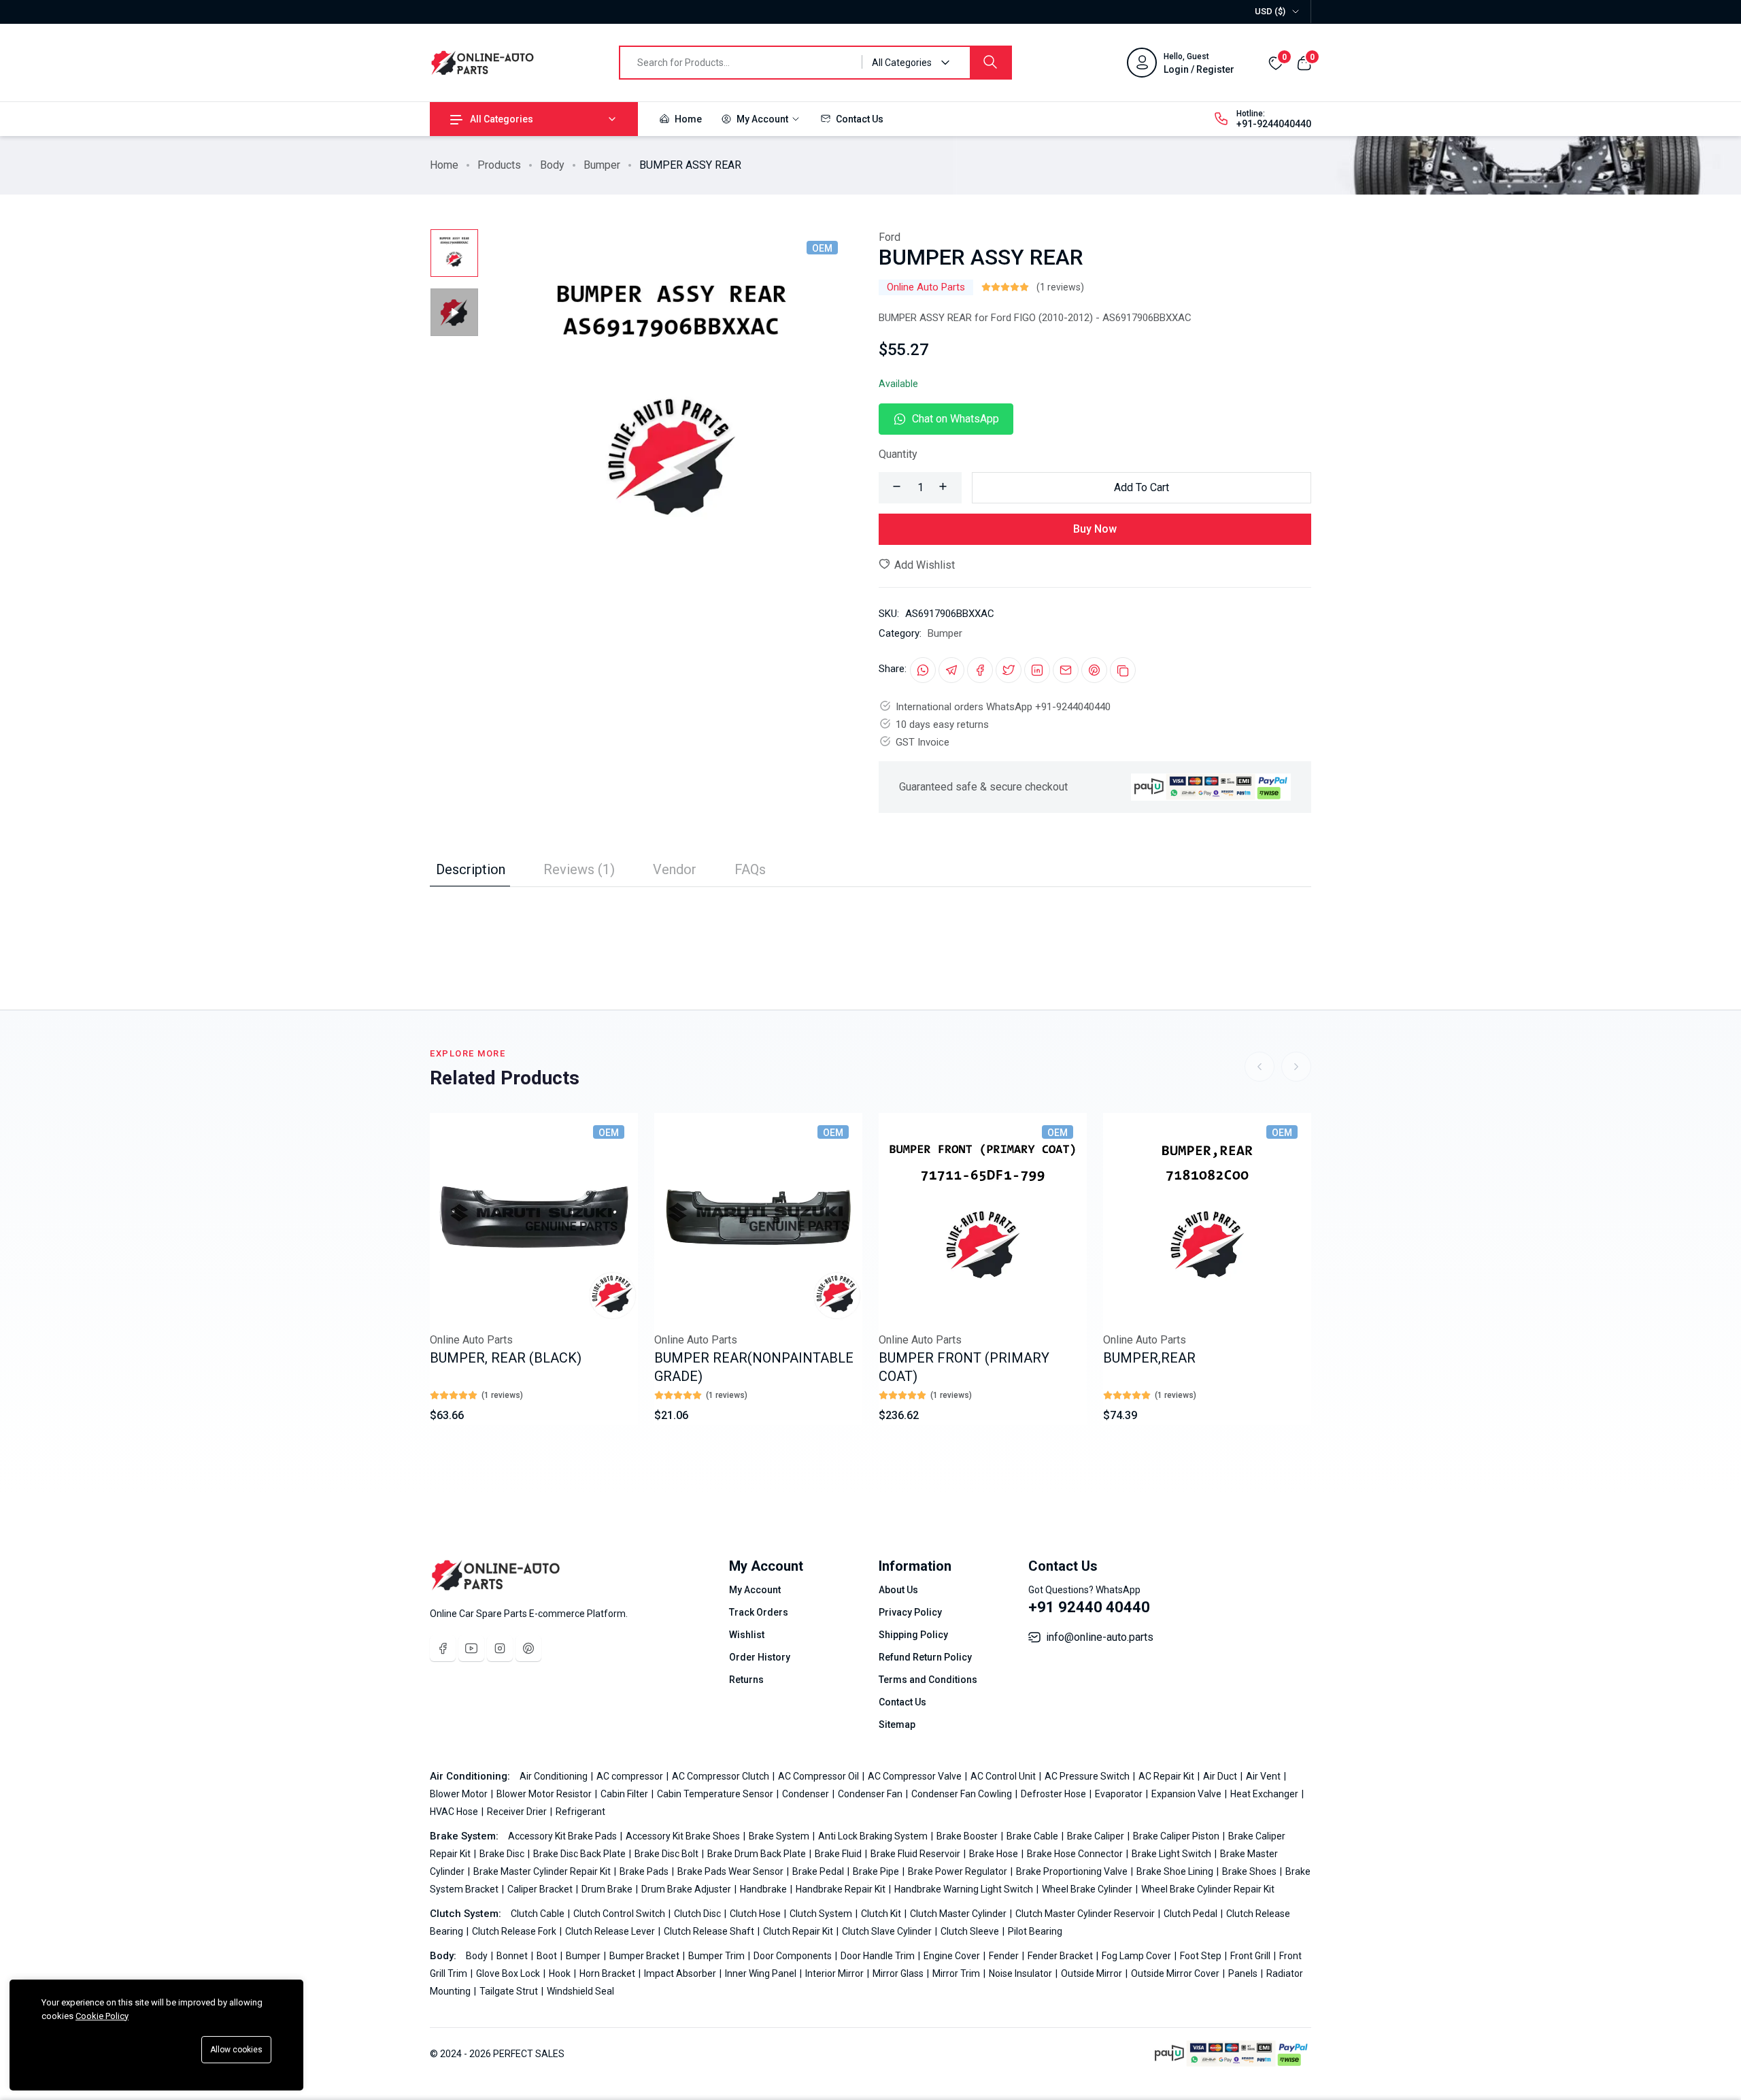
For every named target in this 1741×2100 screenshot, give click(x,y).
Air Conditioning (555, 1776)
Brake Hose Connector (1076, 1854)
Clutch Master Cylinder (959, 1914)
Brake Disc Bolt (667, 1854)
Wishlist (747, 1635)
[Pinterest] (528, 1648)
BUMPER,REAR (1149, 1358)
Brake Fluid (839, 1854)
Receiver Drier (518, 1812)
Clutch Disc (698, 1914)
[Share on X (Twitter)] (1009, 670)
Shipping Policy (913, 1635)
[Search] (990, 63)
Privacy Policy (910, 1612)
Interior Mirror (835, 1973)
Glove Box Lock (509, 1973)
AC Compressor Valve (916, 1776)
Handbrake (764, 1889)
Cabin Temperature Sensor (716, 1794)
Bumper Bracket (645, 1956)
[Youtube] (471, 1648)
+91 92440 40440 (1089, 1607)
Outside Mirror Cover (1176, 1973)
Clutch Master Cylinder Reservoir (1086, 1914)
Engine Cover (953, 1956)
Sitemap (897, 1724)
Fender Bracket (1061, 1956)
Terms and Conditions (928, 1680)
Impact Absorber (681, 1973)
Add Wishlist (923, 565)
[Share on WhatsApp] (923, 670)
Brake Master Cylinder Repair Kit (543, 1871)
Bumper (602, 165)
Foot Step (1202, 1956)
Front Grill (1251, 1956)
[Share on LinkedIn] (1037, 670)
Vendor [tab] (675, 869)
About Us (898, 1590)
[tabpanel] (870, 914)
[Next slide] (1296, 1067)
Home (687, 119)
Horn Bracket (608, 1973)
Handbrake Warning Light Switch (965, 1889)
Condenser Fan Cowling (963, 1794)
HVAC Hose (455, 1812)
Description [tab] (471, 869)
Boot (548, 1956)
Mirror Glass (899, 1973)
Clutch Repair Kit (799, 1931)
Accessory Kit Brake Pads (563, 1836)
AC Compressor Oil (819, 1776)
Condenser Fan (871, 1794)
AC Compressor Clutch (722, 1776)
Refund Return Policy (925, 1657)
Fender (1005, 1956)
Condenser (807, 1794)
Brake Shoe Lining (1176, 1871)
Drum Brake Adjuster (687, 1889)
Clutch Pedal (1191, 1914)
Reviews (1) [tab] (579, 869)
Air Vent (1264, 1776)
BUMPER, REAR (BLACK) (506, 1358)
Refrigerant (580, 1812)
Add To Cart (1142, 487)
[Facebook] (443, 1648)
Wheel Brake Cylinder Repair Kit (1208, 1889)
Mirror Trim (957, 1973)
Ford (890, 237)
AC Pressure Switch (1088, 1776)
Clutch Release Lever (611, 1931)
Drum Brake (608, 1889)
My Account (762, 119)
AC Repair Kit (1167, 1776)
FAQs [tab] (750, 869)
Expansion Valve (1187, 1794)
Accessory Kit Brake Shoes (684, 1836)
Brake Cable (1033, 1836)
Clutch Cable (539, 1914)
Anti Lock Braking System (874, 1836)
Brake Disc (503, 1854)
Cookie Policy (102, 2016)
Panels (1244, 1973)
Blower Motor (460, 1794)
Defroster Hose (1054, 1794)
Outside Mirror (1093, 1973)
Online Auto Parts (926, 287)
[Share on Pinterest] (1094, 670)
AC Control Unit (1004, 1776)
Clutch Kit (882, 1914)
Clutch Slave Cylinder (888, 1931)
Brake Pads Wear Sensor (731, 1871)
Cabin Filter (625, 1794)
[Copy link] (1123, 670)
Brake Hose (995, 1854)
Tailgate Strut (510, 1991)
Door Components (794, 1956)
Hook (561, 1973)
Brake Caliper (1097, 1836)
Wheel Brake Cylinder (1088, 1889)
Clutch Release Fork (515, 1931)
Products (499, 165)
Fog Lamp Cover (1137, 1956)
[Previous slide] (1260, 1067)
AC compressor (631, 1776)
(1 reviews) (1060, 287)
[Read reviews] (1005, 287)
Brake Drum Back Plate (758, 1854)
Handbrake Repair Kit (842, 1889)
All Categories (502, 119)
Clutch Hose (756, 1914)
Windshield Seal (580, 1991)
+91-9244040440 (1274, 124)
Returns (746, 1680)
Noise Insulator (1021, 1973)
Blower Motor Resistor (545, 1794)
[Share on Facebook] (980, 670)
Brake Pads (645, 1871)
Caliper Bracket (541, 1889)
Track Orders (759, 1612)
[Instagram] (500, 1648)
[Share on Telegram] (951, 670)
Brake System (780, 1836)
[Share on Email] (1066, 670)
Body (552, 165)
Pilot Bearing (1035, 1931)
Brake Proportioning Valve (1073, 1871)
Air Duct (1221, 1776)
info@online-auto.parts (1100, 1637)
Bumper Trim (717, 1956)
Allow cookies (236, 2050)
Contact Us (859, 119)
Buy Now (1095, 529)
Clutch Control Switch (620, 1914)
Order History (760, 1657)
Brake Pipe (877, 1871)
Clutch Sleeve (971, 1931)
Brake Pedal (819, 1871)
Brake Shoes (1250, 1871)
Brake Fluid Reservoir (916, 1854)
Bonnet (513, 1956)
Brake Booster (968, 1836)
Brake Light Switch (1172, 1854)
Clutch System (822, 1914)
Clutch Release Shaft (710, 1931)
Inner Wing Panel (762, 1973)
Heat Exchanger (1265, 1794)
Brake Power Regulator (959, 1871)
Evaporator (1120, 1794)
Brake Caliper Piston (1177, 1836)
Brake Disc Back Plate (580, 1854)
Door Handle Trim (879, 1956)
